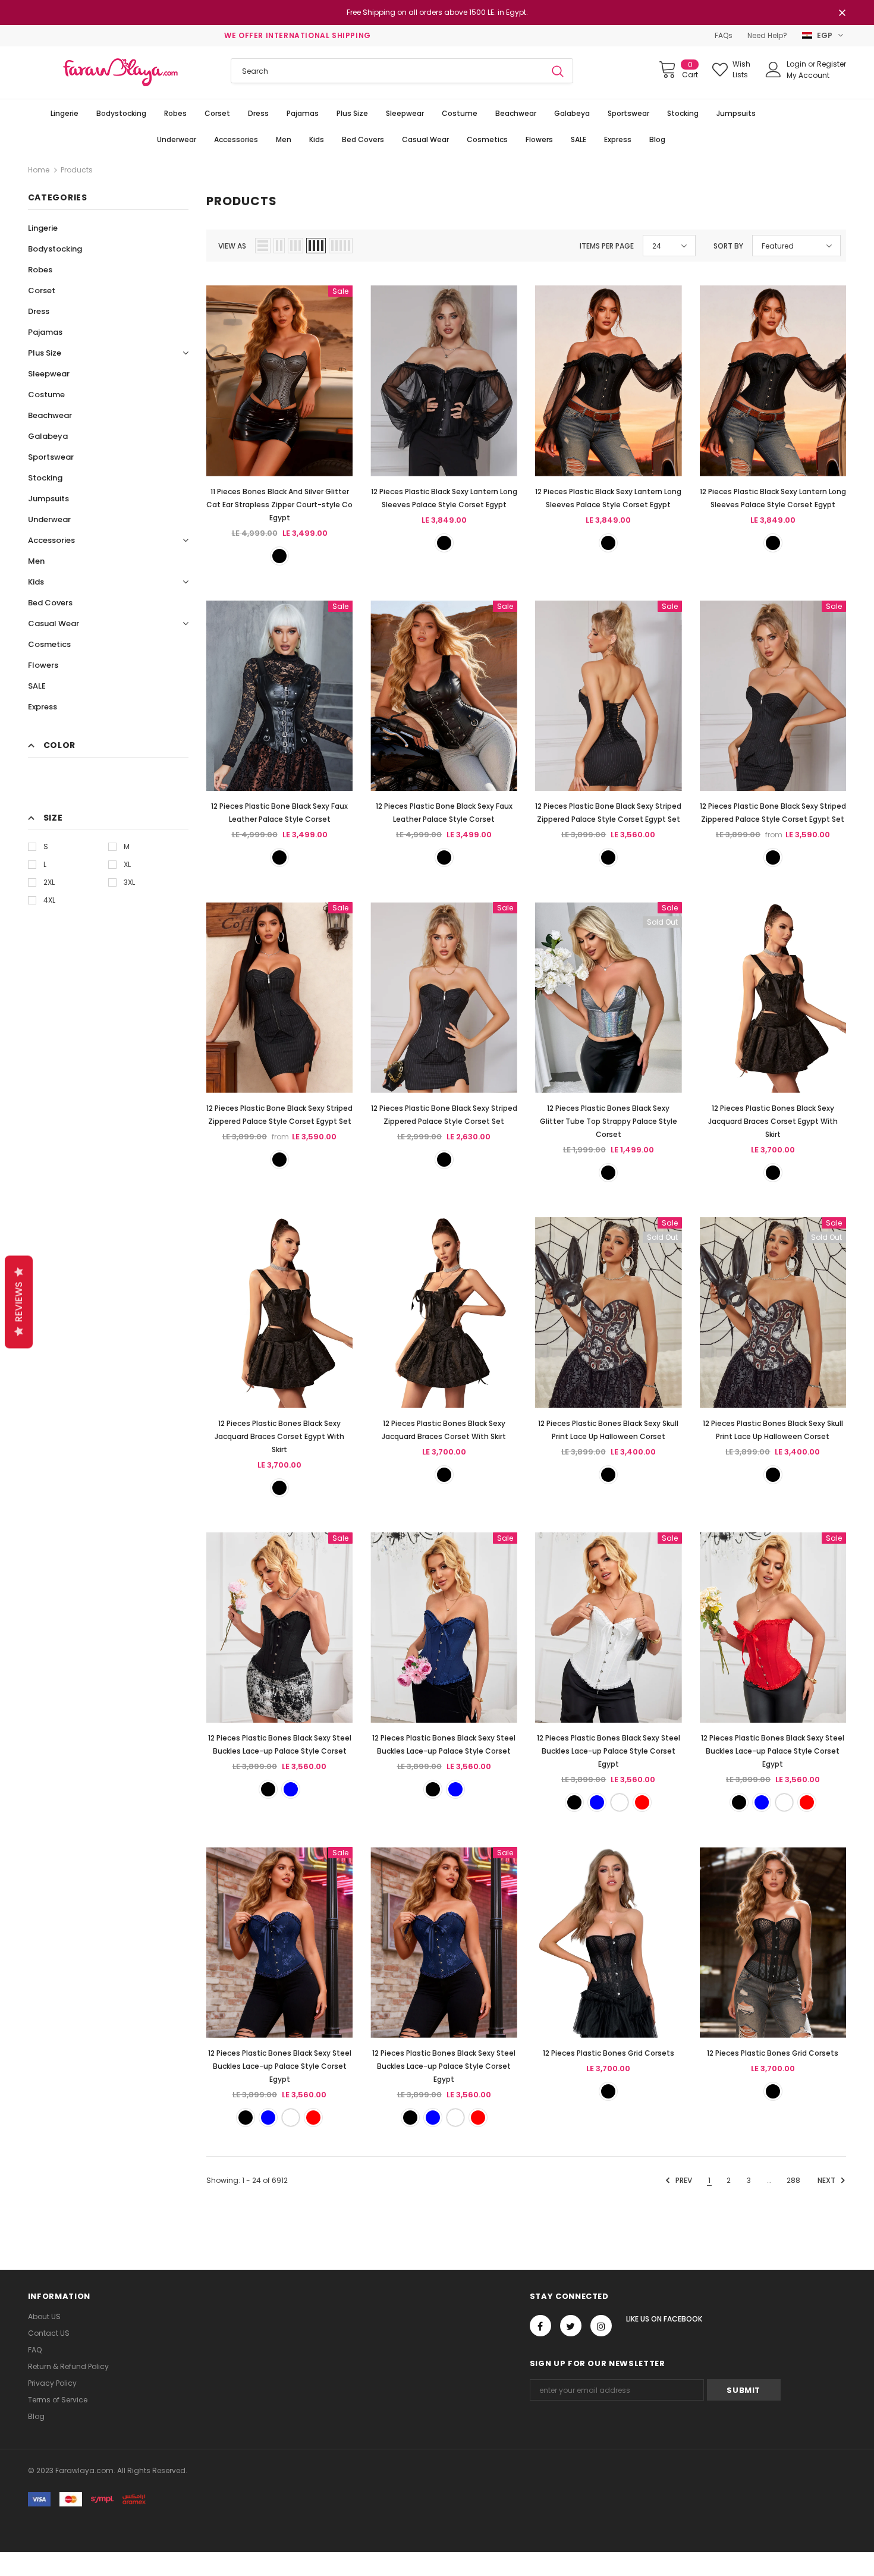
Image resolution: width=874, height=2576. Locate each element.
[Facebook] (540, 2326)
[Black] (279, 556)
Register (831, 64)
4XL (49, 900)
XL (127, 864)
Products (77, 170)
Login (797, 64)
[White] (620, 1802)
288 (793, 2180)
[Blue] (291, 1789)
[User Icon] (774, 70)
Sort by (728, 246)
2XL (49, 882)
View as (232, 246)
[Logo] (121, 73)
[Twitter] (571, 2326)
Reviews (19, 1302)
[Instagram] (601, 2326)
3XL (129, 882)
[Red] (642, 1802)
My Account (808, 75)
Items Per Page (607, 246)
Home (39, 170)
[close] (842, 14)
